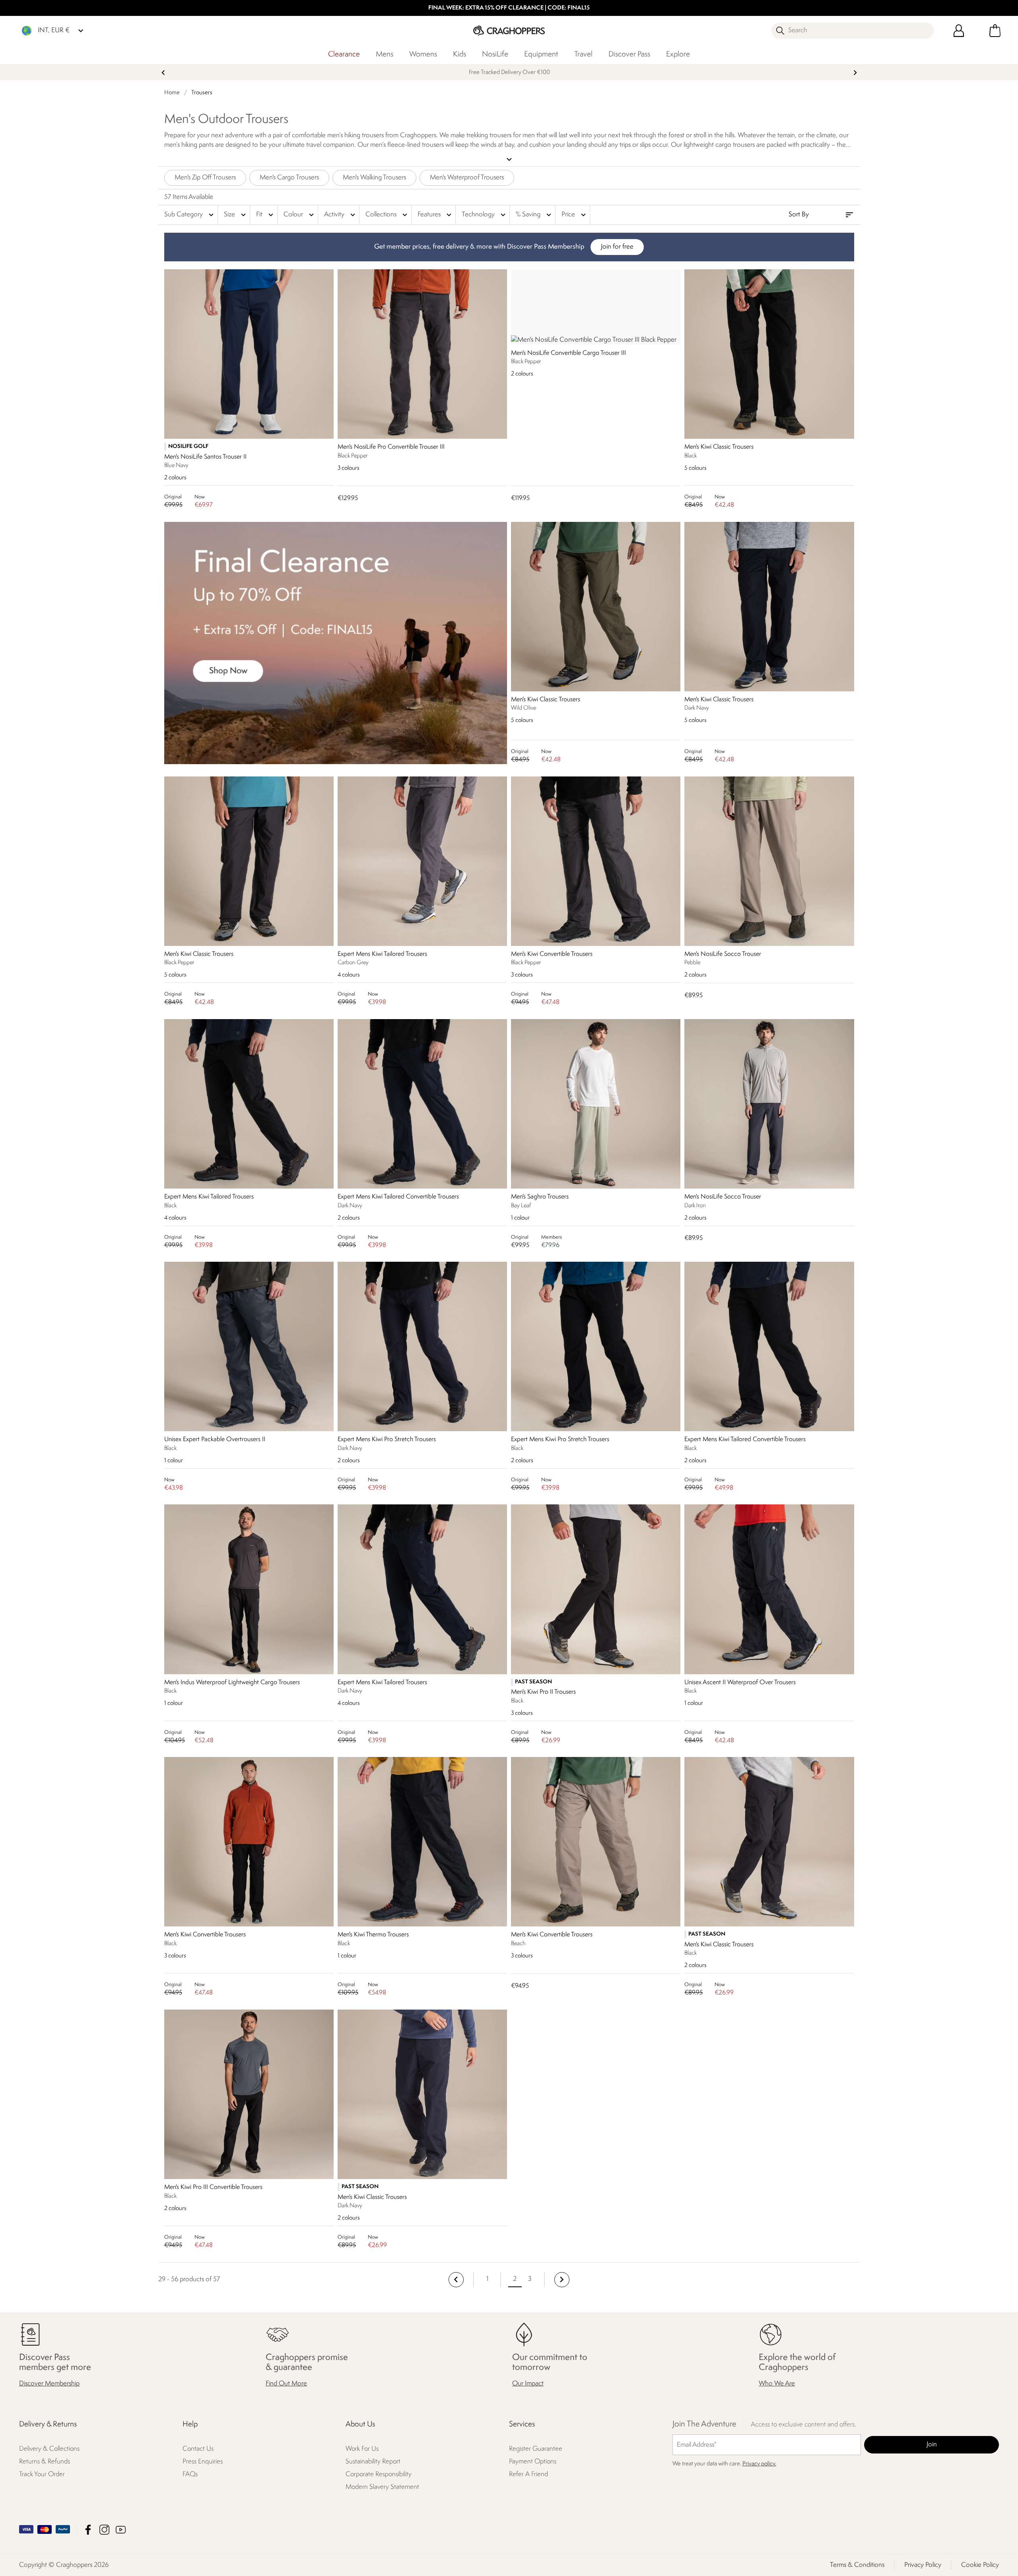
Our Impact (528, 2384)
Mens (385, 54)
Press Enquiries (203, 2462)
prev (163, 73)
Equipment (541, 54)
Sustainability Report (373, 2462)
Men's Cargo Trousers (289, 178)
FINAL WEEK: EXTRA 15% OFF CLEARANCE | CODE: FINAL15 (509, 8)
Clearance (344, 54)
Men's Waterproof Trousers (467, 178)
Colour (300, 215)
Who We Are (777, 2384)
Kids (459, 54)
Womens (423, 54)
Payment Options (533, 2462)
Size (236, 215)
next (855, 73)
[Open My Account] (959, 31)
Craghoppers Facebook (88, 2529)
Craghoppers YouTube (121, 2529)
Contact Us (198, 2449)
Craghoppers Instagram (104, 2529)
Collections (387, 215)
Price (575, 215)
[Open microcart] (995, 31)
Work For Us (362, 2449)
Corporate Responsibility (379, 2474)
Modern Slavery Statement (382, 2487)
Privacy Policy (923, 2565)
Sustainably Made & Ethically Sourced (509, 73)
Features (435, 215)
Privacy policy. (759, 2464)
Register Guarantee (536, 2449)
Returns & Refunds (45, 2462)
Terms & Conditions (857, 2565)
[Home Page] (509, 30)
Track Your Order (42, 2474)
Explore (678, 54)
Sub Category (190, 215)
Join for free (617, 247)
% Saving (534, 215)
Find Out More (286, 2384)
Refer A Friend (528, 2474)
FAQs (190, 2474)
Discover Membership (49, 2384)
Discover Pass (629, 54)
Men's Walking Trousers (374, 178)
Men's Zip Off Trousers (205, 178)
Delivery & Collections (49, 2449)
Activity (341, 215)
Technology (485, 215)
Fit (266, 215)
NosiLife (495, 54)
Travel (583, 54)
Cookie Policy (980, 2565)
